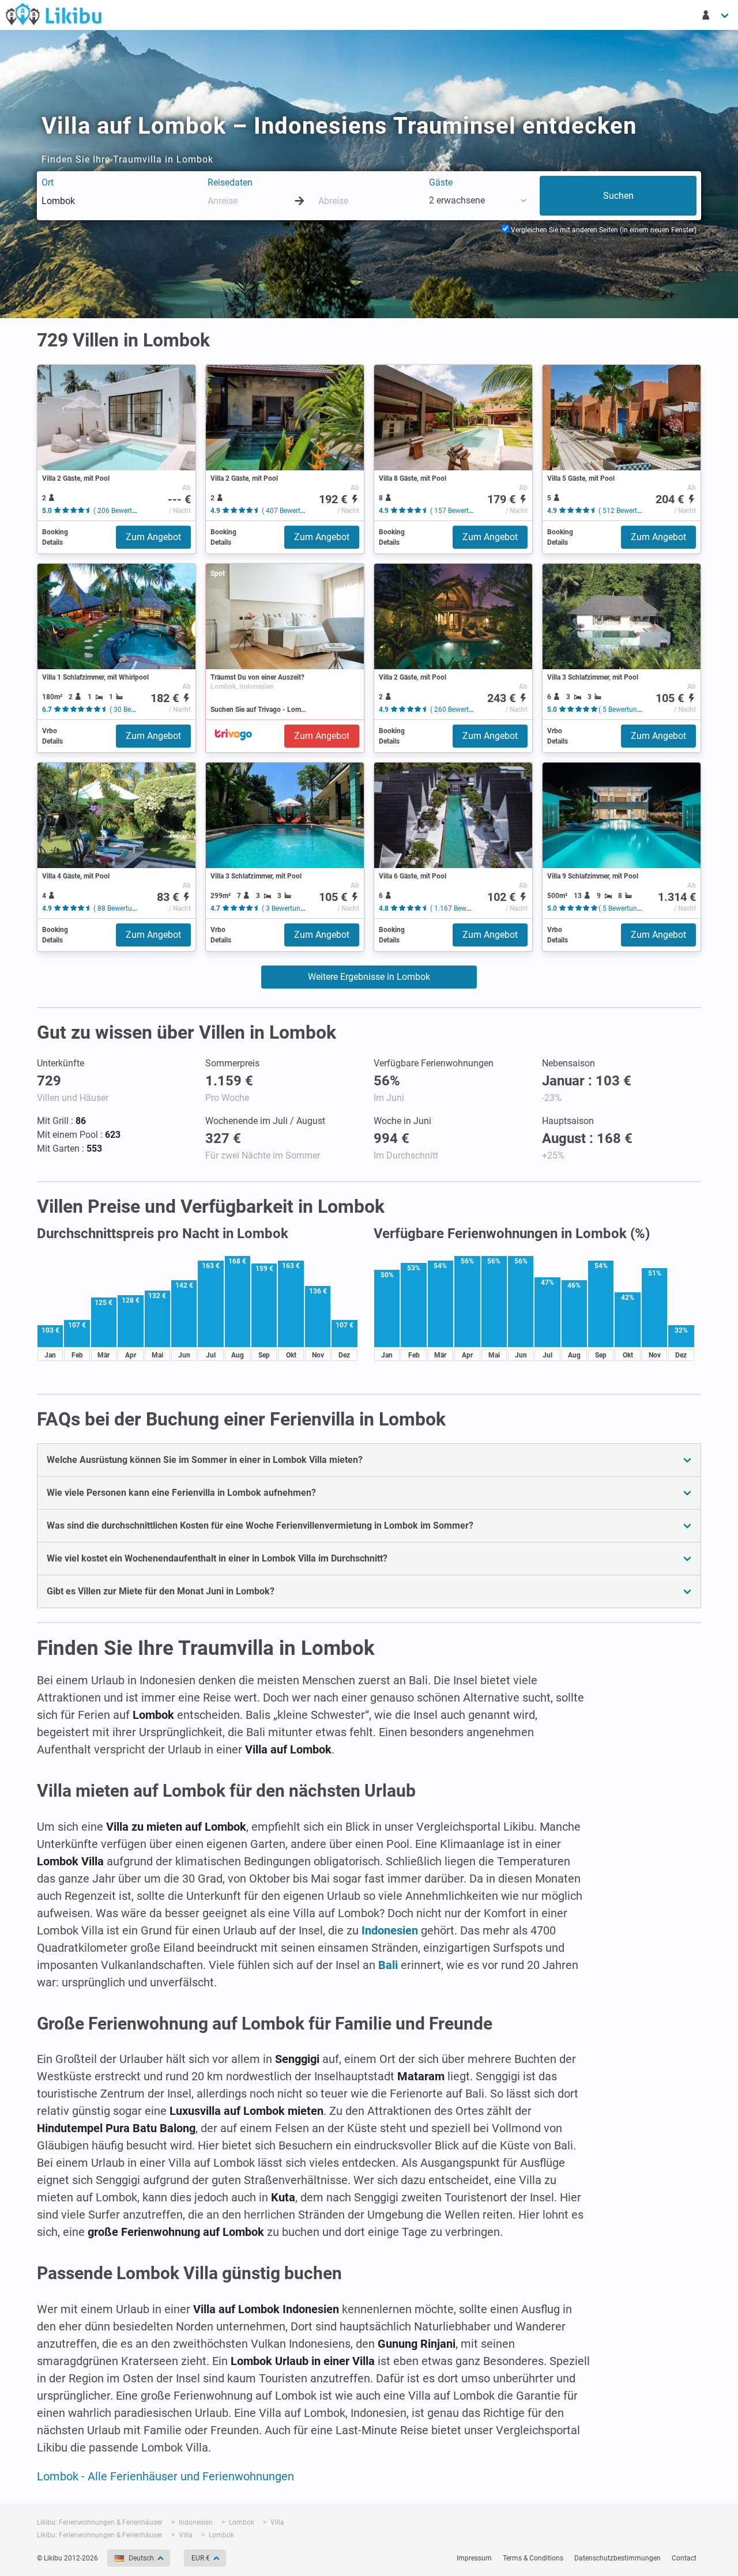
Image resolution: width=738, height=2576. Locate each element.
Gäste (441, 182)
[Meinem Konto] (716, 15)
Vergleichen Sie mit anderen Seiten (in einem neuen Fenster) (603, 230)
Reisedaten (230, 182)
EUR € (201, 2558)
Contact (684, 2558)
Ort (48, 182)
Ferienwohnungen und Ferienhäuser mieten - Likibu (54, 14)
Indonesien (390, 1930)
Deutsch (141, 2558)
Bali (388, 1965)
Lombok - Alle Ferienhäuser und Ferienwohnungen (165, 2476)
